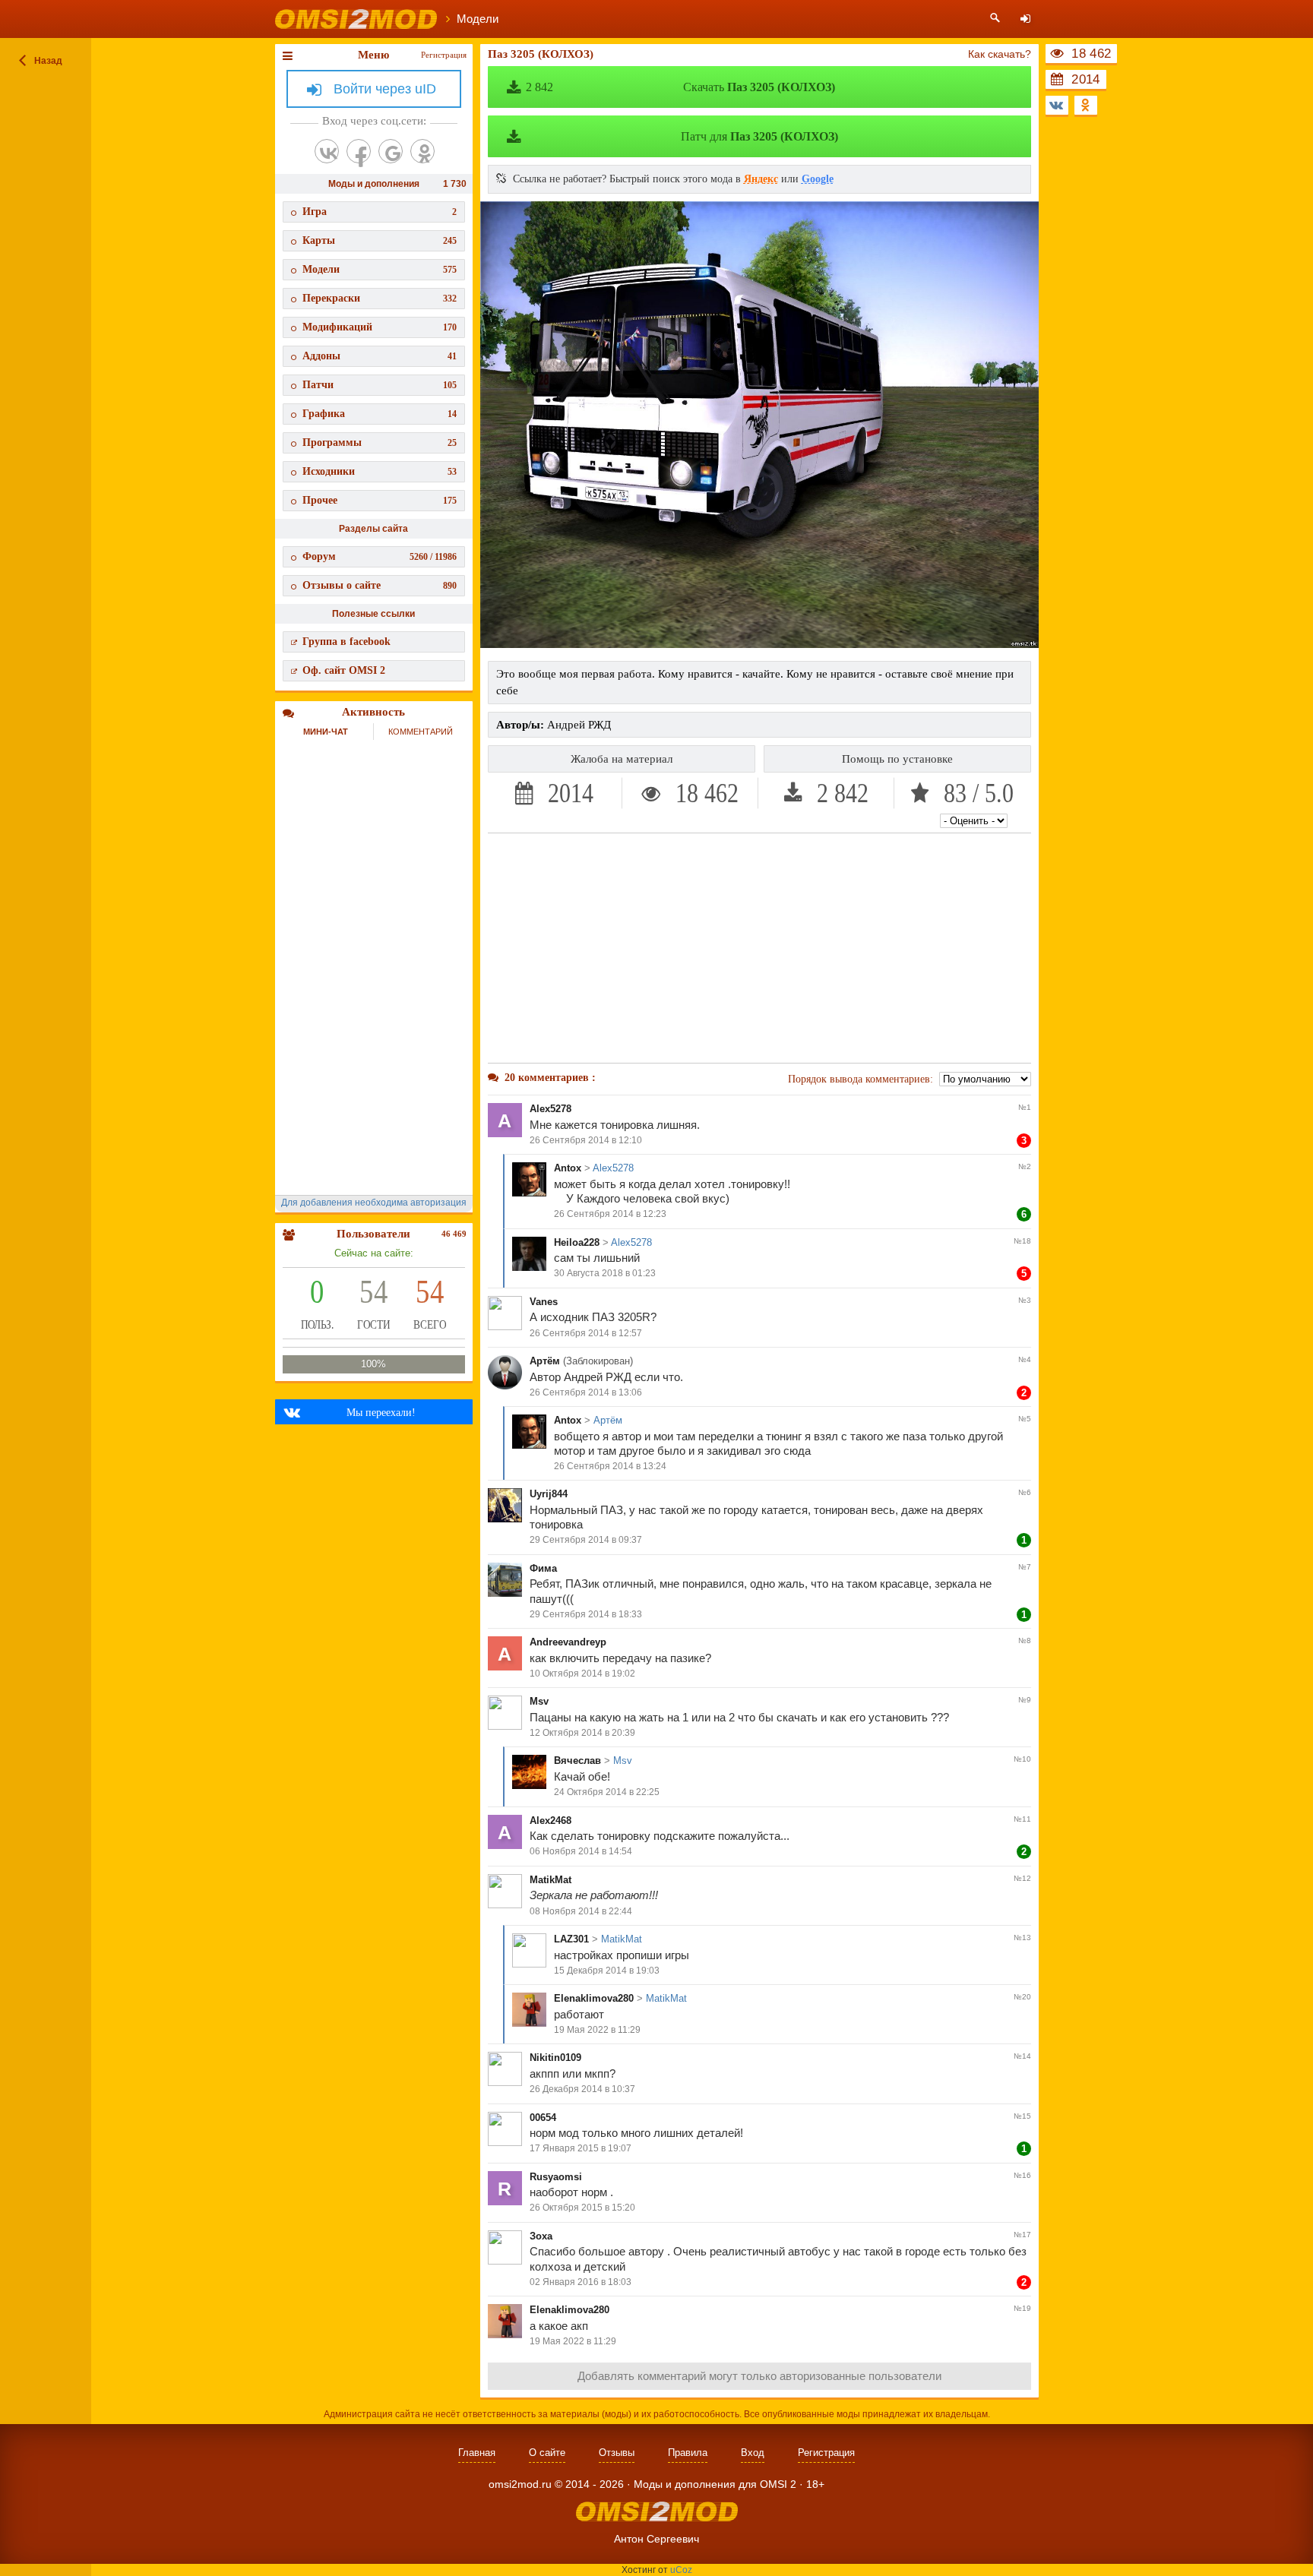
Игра (380, 212)
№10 (1022, 1759)
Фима (543, 1568)
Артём (545, 1361)
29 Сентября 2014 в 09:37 (586, 1540)
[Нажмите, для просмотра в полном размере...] (759, 644)
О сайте (547, 2453)
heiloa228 (577, 1242)
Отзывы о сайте (380, 585)
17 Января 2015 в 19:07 (581, 2148)
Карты (380, 240)
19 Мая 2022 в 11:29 (597, 2030)
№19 (1022, 2308)
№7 (1025, 1567)
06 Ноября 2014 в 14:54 (581, 1851)
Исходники (380, 471)
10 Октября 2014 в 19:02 (582, 1674)
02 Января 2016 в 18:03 (581, 2282)
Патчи (380, 385)
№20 (1022, 1997)
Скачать (681, 87)
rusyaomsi (556, 2177)
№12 (1022, 1878)
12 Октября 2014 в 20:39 (582, 1733)
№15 (1022, 2116)
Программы (380, 443)
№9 (1025, 1700)
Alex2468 (551, 1821)
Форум (380, 556)
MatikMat (551, 1880)
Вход (753, 2453)
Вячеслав (577, 1761)
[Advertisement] (760, 948)
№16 (1022, 2175)
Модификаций (380, 327)
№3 (1025, 1300)
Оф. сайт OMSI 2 (344, 670)
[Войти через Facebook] (359, 151)
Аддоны (380, 356)
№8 (1025, 1640)
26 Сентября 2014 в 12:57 (586, 1333)
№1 (1025, 1107)
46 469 (454, 1234)
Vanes (544, 1302)
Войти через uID (385, 89)
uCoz (681, 2570)
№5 (1025, 1419)
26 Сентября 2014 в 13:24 (610, 1466)
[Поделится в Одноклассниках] (1086, 105)
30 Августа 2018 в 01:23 (605, 1273)
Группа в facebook (346, 642)
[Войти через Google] (391, 151)
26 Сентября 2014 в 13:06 (586, 1392)
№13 (1022, 1938)
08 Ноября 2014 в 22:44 (581, 1911)
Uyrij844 (549, 1494)
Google (818, 179)
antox (568, 1168)
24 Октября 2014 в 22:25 (607, 1792)
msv (539, 1701)
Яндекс (761, 179)
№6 (1025, 1492)
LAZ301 (571, 1939)
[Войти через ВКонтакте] (327, 151)
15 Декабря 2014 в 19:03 (607, 1971)
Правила (688, 2453)
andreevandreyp (568, 1642)
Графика (380, 414)
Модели (380, 269)
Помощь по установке (897, 759)
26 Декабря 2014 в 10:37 (582, 2089)
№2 (1025, 1166)
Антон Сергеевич (656, 2539)
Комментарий (421, 732)
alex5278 (551, 1109)
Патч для (759, 136)
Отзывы (617, 2453)
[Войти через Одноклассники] (422, 151)
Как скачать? (1000, 54)
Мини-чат (326, 732)
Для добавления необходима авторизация (374, 1203)
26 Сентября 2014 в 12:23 (610, 1214)
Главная (477, 2453)
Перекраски (380, 298)
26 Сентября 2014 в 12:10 (586, 1140)
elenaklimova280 (594, 1998)
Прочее (380, 500)
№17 (1022, 2235)
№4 (1025, 1359)
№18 (1022, 1241)
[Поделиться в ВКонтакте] (1057, 105)
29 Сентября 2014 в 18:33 (586, 1614)
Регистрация (444, 55)
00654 (543, 2118)
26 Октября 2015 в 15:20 (582, 2208)
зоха (541, 2236)
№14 (1022, 2056)
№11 (1022, 1819)
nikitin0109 (555, 2058)
